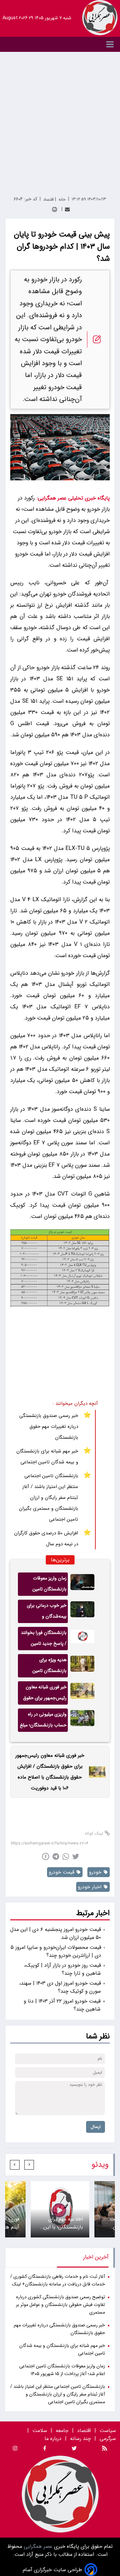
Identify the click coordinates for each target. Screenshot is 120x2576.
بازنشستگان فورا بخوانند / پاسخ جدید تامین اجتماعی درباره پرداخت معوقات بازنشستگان (44, 1640)
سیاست (108, 2431)
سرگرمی (108, 2439)
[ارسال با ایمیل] (67, 209)
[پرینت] (55, 209)
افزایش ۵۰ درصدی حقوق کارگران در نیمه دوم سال (46, 1539)
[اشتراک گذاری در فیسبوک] (46, 1856)
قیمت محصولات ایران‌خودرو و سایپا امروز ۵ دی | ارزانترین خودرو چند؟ (56, 1951)
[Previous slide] (29, 2165)
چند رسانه (80, 2439)
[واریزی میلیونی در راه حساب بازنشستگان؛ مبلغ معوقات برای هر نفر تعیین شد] (82, 1720)
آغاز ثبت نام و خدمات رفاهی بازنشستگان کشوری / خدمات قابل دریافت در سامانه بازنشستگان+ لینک (58, 2280)
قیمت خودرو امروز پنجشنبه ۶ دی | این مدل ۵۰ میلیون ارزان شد (56, 1933)
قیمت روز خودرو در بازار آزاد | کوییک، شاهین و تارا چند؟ (62, 1969)
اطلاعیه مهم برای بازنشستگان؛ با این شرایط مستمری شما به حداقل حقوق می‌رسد (62, 2223)
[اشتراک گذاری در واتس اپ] (66, 1856)
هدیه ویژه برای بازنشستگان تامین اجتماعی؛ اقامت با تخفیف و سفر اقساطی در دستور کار (43, 1667)
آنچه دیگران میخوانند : (75, 1404)
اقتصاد (84, 2431)
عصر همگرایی (37, 2546)
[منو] (60, 44)
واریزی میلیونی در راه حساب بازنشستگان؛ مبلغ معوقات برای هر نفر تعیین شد (43, 1721)
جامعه (62, 2431)
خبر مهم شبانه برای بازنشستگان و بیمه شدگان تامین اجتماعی (47, 1457)
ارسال (96, 2127)
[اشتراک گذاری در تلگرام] (56, 1856)
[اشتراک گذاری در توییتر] (76, 1856)
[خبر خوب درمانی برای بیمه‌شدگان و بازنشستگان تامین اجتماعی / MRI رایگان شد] (82, 1611)
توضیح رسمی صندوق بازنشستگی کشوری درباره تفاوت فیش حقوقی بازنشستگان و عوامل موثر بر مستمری (60, 2305)
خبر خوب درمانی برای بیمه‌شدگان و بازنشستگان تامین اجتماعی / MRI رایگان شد (46, 1612)
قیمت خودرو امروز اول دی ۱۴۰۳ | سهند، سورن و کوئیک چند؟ (60, 1987)
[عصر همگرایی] (100, 18)
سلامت (40, 2431)
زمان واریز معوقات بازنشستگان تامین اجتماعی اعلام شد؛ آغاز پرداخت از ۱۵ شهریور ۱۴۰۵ (46, 1585)
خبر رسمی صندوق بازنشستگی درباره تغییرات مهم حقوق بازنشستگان (49, 1427)
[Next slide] (15, 2165)
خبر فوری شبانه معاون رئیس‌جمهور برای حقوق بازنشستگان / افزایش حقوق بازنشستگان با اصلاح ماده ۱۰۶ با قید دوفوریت (45, 1694)
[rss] (105, 2449)
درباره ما (54, 2439)
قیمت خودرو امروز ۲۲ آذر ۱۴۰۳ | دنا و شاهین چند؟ (62, 2005)
